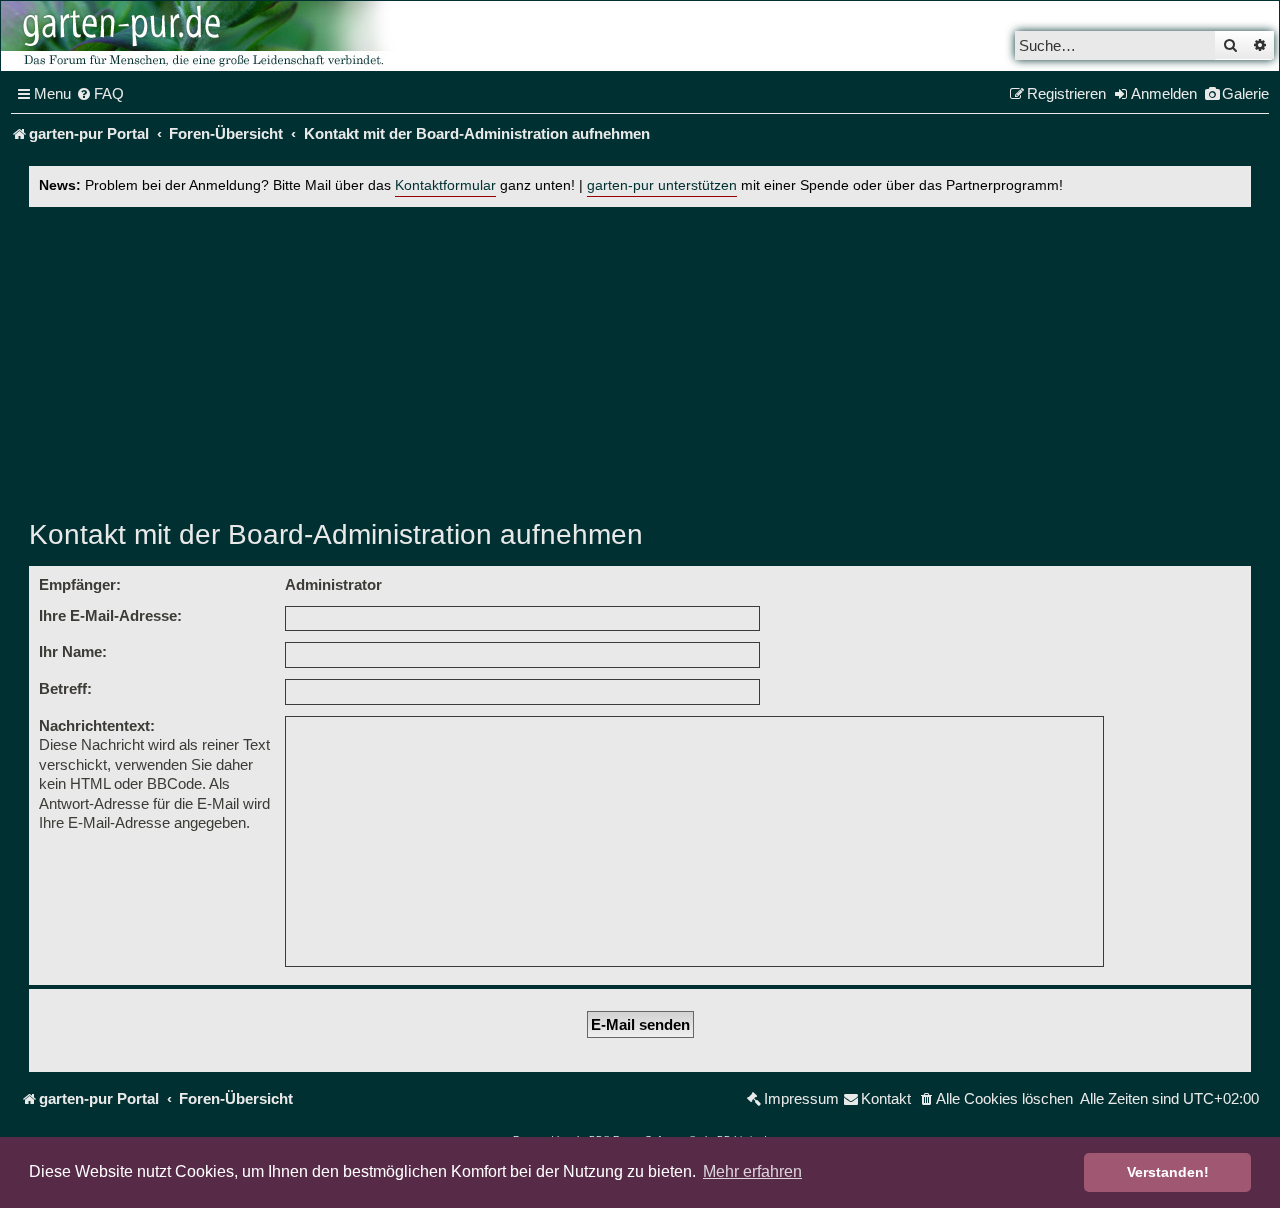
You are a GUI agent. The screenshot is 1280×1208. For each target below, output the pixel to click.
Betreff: (65, 688)
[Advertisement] (640, 357)
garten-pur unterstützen (662, 185)
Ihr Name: (73, 651)
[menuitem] (100, 94)
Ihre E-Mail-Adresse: (110, 615)
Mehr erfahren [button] (752, 1171)
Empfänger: (80, 584)
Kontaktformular (445, 185)
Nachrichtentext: (97, 725)
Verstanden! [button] (1168, 1172)
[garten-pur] (201, 36)
